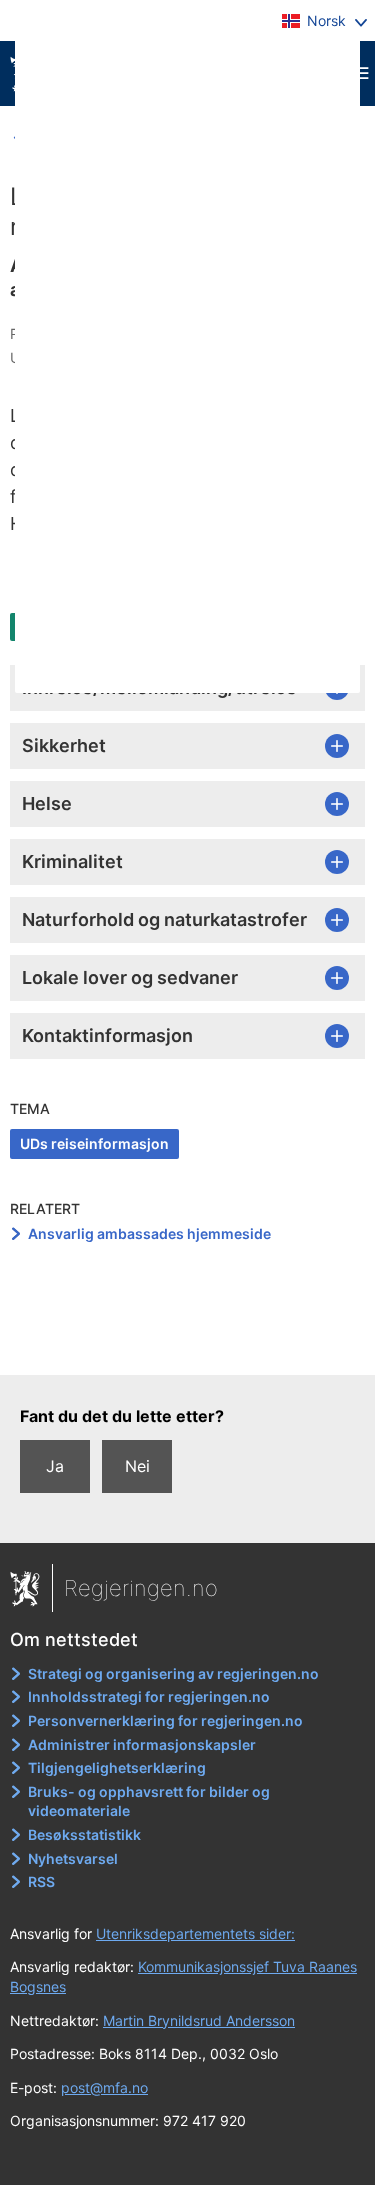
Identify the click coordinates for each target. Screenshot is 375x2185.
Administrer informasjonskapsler (142, 1744)
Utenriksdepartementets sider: (195, 1933)
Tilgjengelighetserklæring (117, 1767)
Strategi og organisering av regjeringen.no (173, 1673)
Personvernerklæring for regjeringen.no (165, 1720)
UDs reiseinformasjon (94, 1143)
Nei (137, 1466)
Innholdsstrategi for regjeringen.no (149, 1696)
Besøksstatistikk (84, 1834)
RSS (41, 1881)
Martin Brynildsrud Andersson (199, 2020)
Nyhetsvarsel (73, 1858)
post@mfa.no (104, 2087)
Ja (55, 1466)
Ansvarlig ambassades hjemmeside (149, 1233)
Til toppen (188, 1345)
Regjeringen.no (141, 1588)
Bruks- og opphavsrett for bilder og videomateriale (149, 1801)
